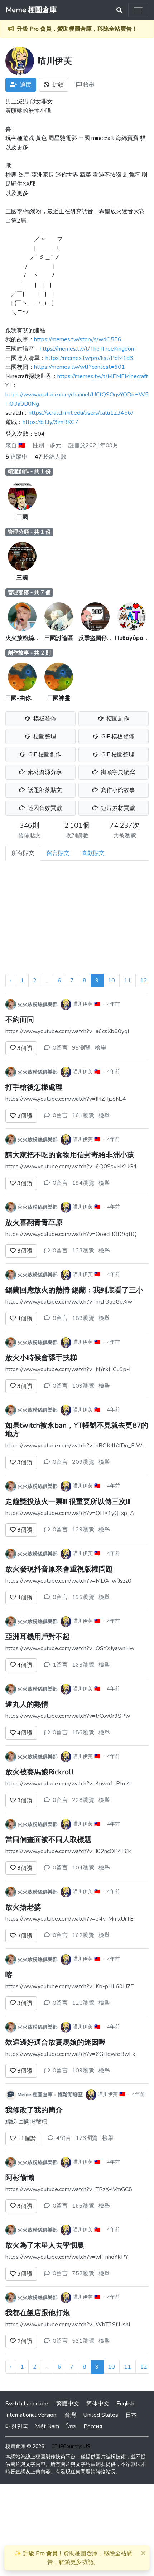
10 (111, 981)
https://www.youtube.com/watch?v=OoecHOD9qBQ (71, 1234)
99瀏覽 (81, 1048)
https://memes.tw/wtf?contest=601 (80, 367)
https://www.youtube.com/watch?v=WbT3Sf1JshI (68, 2325)
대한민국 (17, 2426)
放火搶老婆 (23, 1907)
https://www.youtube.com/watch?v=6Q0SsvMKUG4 (71, 1167)
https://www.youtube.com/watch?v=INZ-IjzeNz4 (66, 1099)
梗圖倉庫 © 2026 (25, 2446)
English (125, 2404)
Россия (93, 2426)
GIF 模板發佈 (117, 737)
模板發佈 (44, 719)
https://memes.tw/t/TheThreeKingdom (88, 349)
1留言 (60, 1665)
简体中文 (98, 2404)
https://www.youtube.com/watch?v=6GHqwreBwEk (70, 2054)
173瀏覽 (87, 2138)
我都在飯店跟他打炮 (38, 2313)
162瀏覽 (83, 1935)
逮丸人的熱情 (27, 1704)
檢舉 (88, 85)
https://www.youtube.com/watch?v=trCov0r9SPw (68, 1716)
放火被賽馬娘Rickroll (40, 1772)
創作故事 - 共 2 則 (29, 653)
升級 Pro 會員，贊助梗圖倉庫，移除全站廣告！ (77, 29)
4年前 (114, 1004)
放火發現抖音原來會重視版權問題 (59, 1569)
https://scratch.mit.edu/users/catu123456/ (81, 413)
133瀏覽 (83, 1251)
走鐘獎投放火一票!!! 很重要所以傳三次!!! (68, 1502)
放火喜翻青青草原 (34, 1223)
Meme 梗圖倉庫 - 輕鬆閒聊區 (50, 2095)
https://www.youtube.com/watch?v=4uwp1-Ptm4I (69, 1784)
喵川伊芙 (83, 1004)
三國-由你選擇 (24, 698)
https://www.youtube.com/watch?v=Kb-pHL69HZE (70, 1986)
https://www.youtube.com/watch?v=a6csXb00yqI (67, 1031)
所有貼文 (23, 853)
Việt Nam (47, 2426)
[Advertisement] (77, 920)
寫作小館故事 (117, 790)
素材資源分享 (44, 772)
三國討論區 (59, 638)
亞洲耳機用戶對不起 (38, 1637)
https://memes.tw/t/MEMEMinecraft (103, 376)
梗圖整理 (44, 737)
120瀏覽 (83, 2003)
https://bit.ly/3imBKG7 (50, 422)
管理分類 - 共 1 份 (29, 532)
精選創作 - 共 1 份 (29, 471)
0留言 (60, 1048)
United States (101, 2415)
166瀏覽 (83, 2206)
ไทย (71, 2426)
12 (144, 981)
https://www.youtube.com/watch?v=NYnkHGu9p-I (68, 1369)
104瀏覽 (83, 1868)
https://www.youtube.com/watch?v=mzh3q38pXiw (69, 1302)
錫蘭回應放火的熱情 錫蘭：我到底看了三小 (74, 1290)
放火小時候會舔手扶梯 (41, 1358)
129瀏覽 (83, 1530)
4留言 (64, 2138)
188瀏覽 (83, 1318)
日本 (131, 2415)
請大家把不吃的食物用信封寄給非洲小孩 (70, 1155)
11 (127, 981)
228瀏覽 (83, 1800)
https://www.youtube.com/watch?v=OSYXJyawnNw (70, 1648)
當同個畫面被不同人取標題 (48, 1840)
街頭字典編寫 (117, 772)
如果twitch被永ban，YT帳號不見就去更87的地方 (77, 1430)
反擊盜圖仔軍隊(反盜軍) (109, 638)
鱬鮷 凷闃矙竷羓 (26, 2122)
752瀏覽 (83, 2273)
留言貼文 (58, 853)
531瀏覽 (83, 2341)
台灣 (70, 2415)
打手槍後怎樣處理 (34, 1087)
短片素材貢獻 (117, 808)
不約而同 (20, 1020)
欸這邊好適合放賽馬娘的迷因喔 (56, 2042)
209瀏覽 (83, 1462)
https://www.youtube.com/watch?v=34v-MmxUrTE (69, 1919)
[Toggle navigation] (138, 10)
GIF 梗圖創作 (44, 754)
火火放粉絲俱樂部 (28, 638)
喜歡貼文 (93, 853)
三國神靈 (59, 698)
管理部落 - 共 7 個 (29, 592)
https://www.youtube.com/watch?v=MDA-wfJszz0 (68, 1581)
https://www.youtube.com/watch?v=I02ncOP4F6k (68, 1851)
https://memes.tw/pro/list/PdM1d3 (89, 358)
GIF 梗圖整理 (117, 754)
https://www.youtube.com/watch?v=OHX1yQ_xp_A (70, 1513)
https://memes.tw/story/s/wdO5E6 (78, 339)
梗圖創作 (117, 719)
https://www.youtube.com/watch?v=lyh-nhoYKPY (67, 2257)
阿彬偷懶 (20, 2178)
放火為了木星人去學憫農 (45, 2245)
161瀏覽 (83, 1115)
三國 (22, 517)
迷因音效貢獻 (44, 808)
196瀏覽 (83, 1597)
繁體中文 (68, 2404)
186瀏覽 (83, 1732)
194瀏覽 (83, 1183)
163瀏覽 (83, 1665)
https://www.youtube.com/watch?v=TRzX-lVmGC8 (69, 2189)
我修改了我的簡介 (34, 2110)
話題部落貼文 (44, 790)
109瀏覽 (83, 1386)
